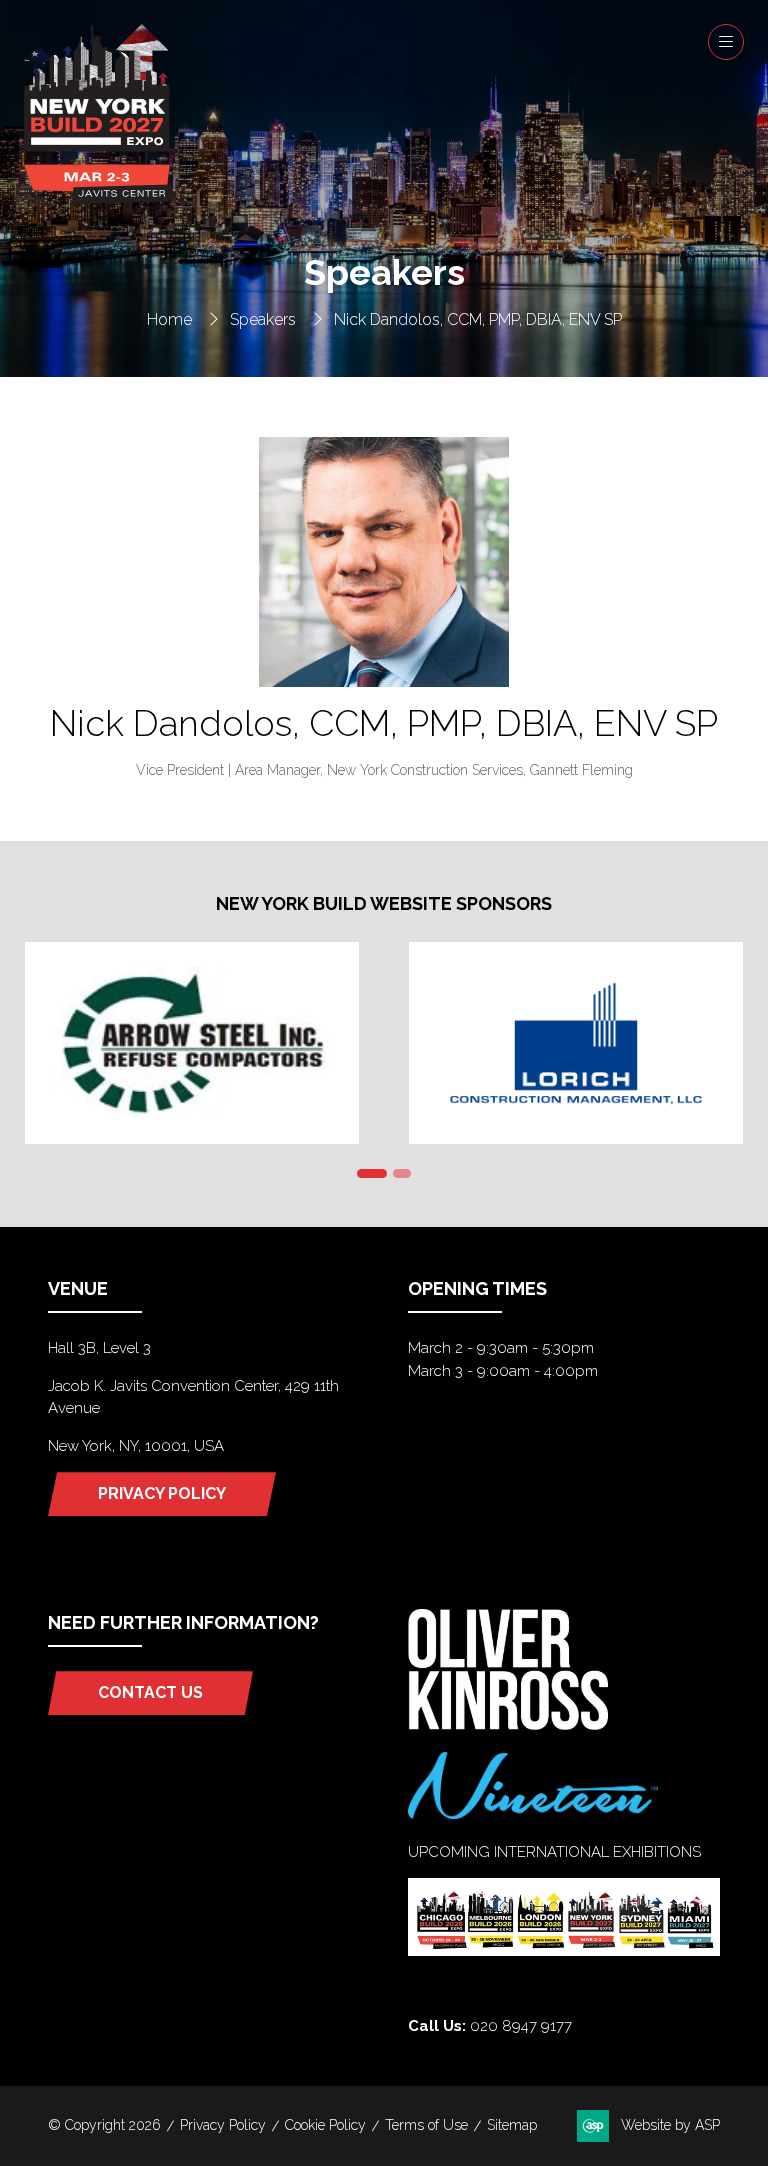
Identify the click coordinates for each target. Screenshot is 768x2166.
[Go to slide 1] (372, 1173)
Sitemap (512, 2125)
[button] (726, 42)
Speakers (263, 319)
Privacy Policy (223, 2125)
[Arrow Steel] (192, 1043)
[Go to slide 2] (402, 1173)
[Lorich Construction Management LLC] (576, 1043)
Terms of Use (426, 2125)
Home (169, 319)
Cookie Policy (325, 2125)
